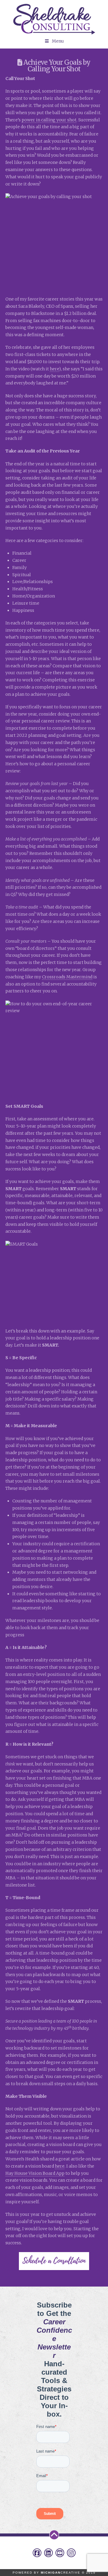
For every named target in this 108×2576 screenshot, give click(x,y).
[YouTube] (60, 2553)
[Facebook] (37, 2553)
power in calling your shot (49, 120)
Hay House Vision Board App (35, 2173)
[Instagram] (71, 2553)
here (54, 369)
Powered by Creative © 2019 (54, 2573)
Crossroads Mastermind (67, 977)
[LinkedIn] (48, 2553)
